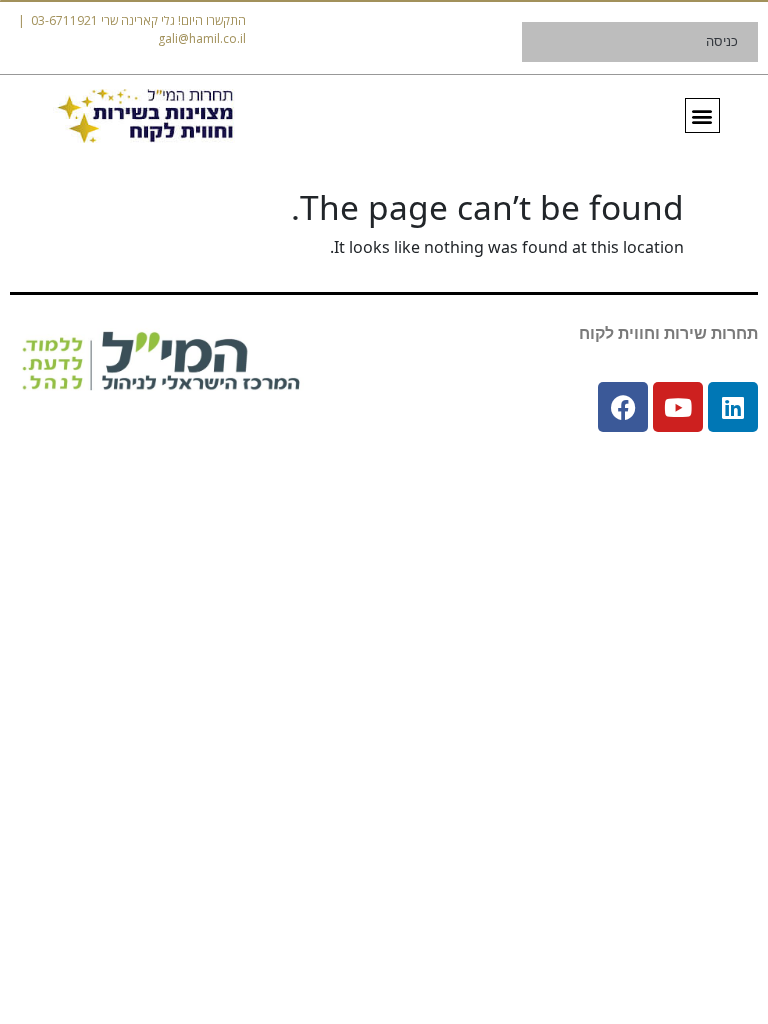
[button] (702, 115)
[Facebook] (623, 407)
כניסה (722, 41)
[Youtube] (678, 407)
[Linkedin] (733, 407)
